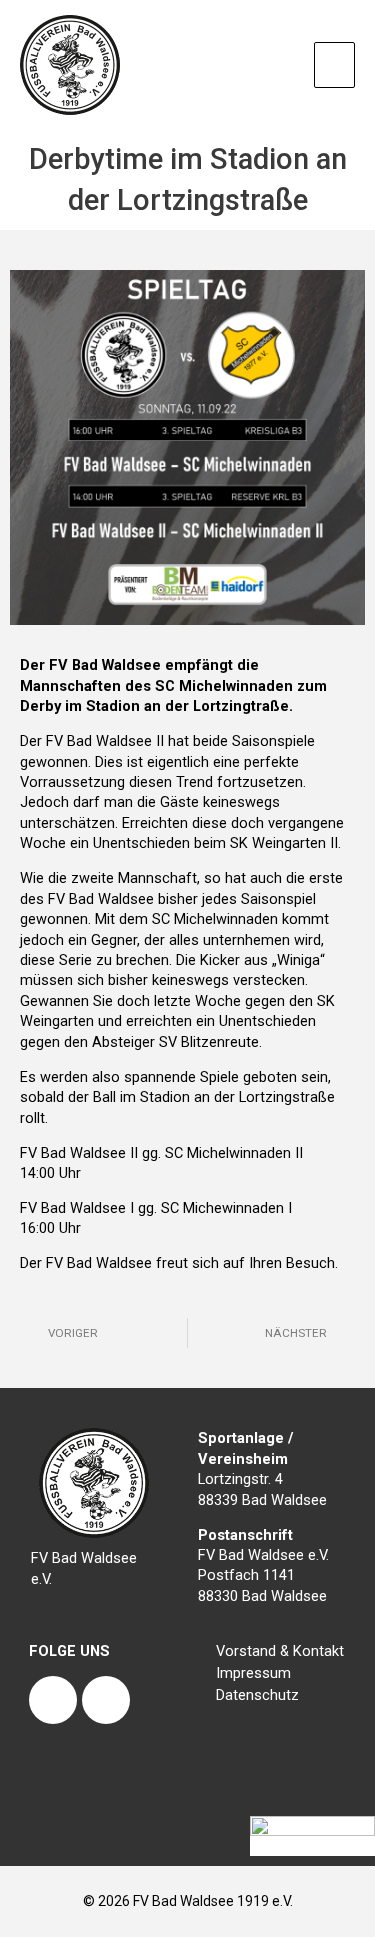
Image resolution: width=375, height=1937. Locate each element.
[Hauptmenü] (334, 65)
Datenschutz (257, 1695)
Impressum (253, 1673)
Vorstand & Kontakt (280, 1651)
